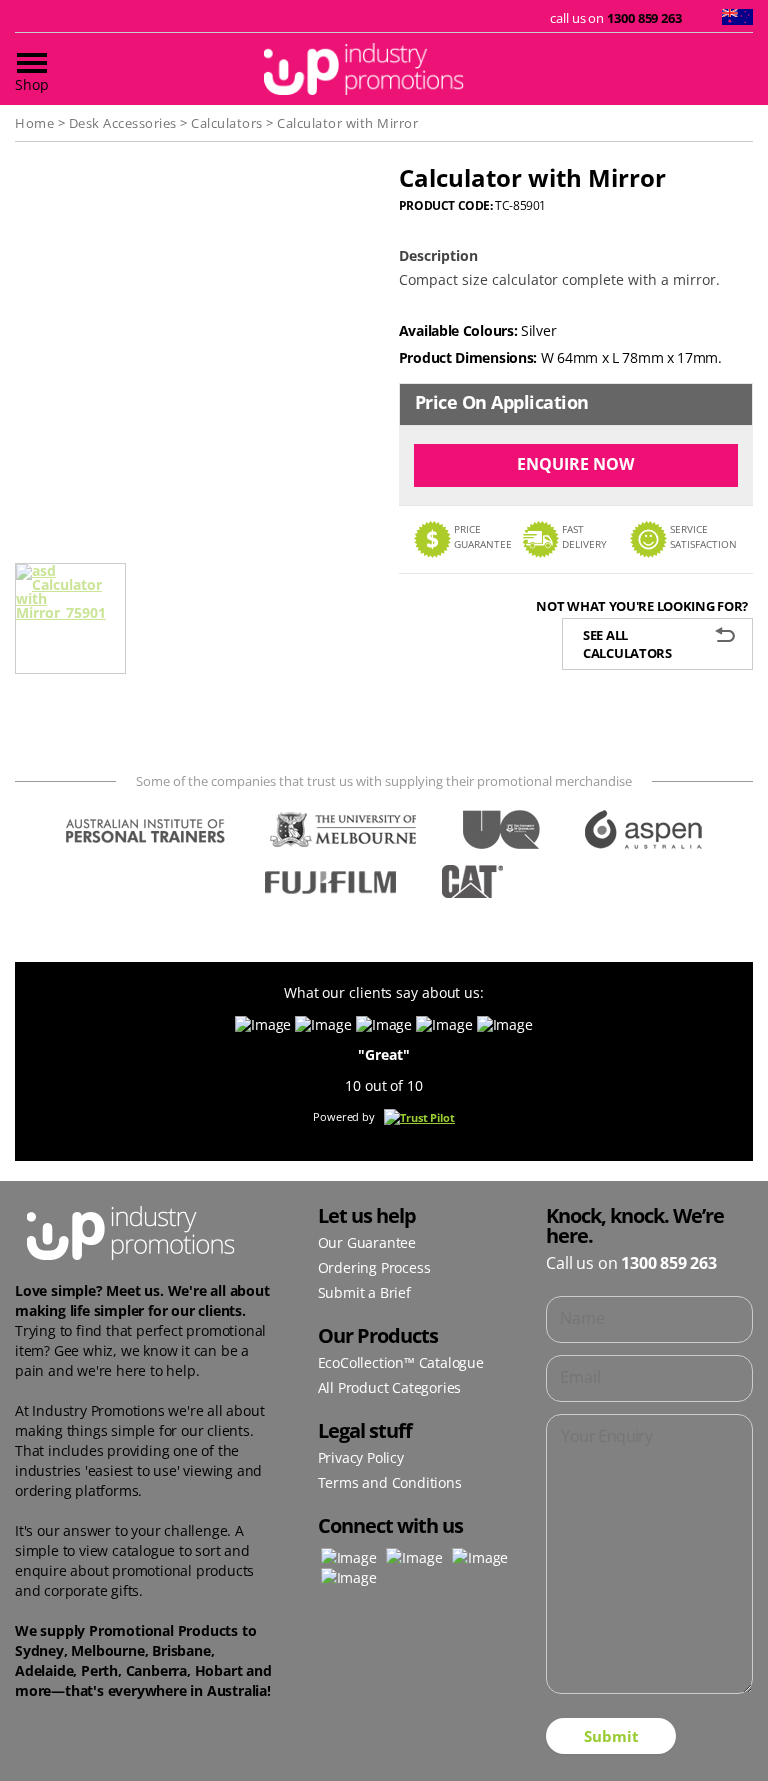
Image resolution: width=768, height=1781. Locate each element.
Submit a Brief (364, 1292)
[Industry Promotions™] (384, 69)
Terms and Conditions (390, 1482)
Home (34, 123)
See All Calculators (627, 644)
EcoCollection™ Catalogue (401, 1362)
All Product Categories (390, 1387)
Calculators (227, 123)
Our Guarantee (367, 1242)
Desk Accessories (123, 123)
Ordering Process (374, 1267)
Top (720, 1733)
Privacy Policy (361, 1457)
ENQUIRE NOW (575, 464)
